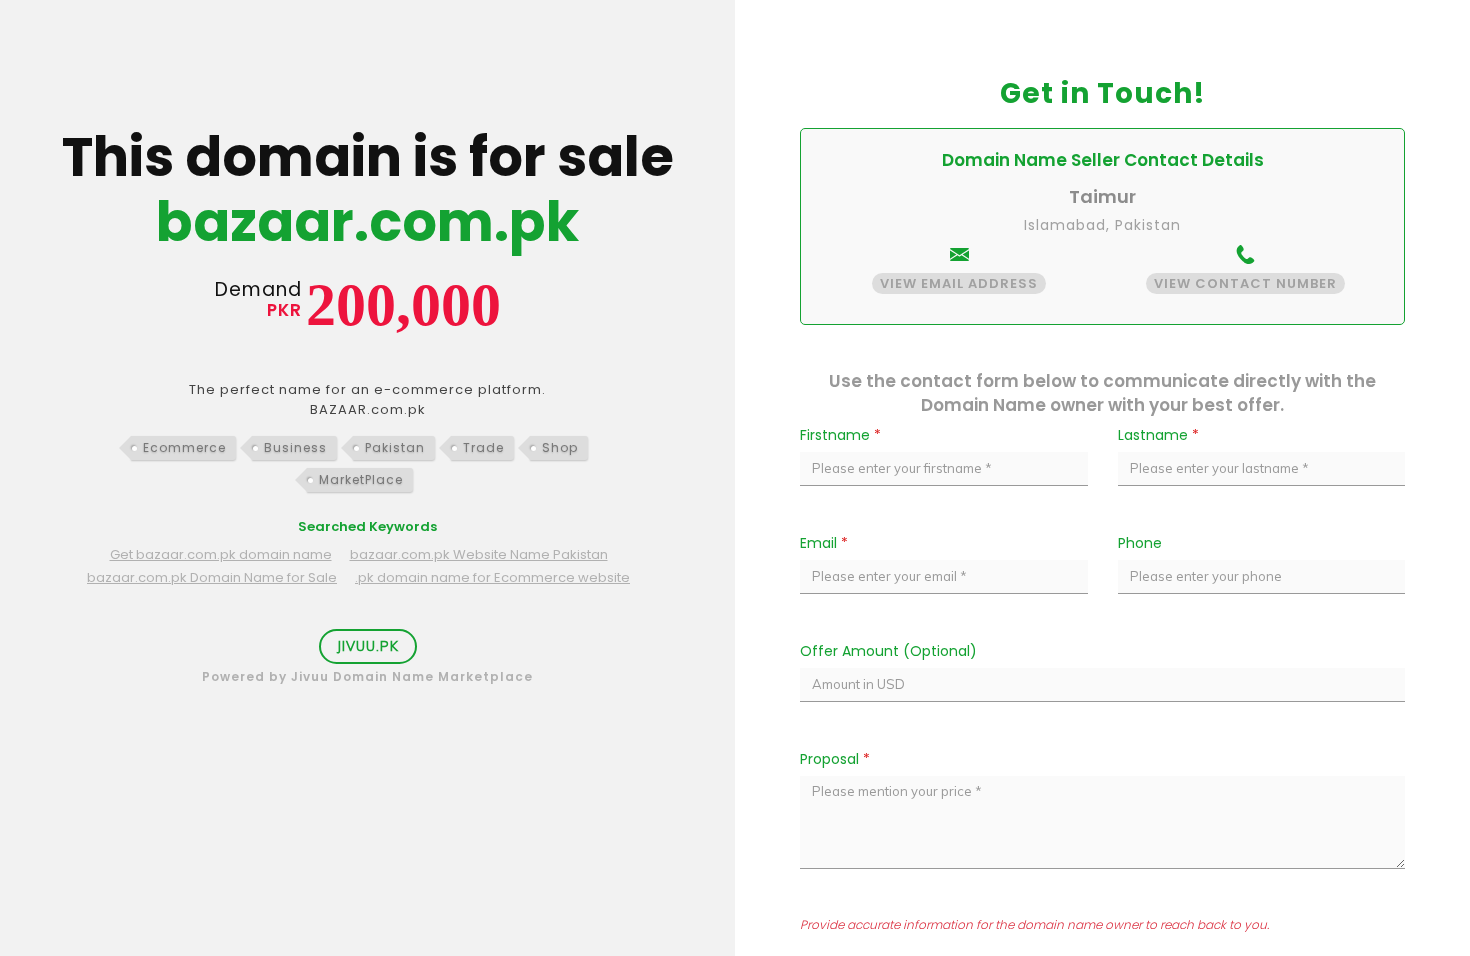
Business (295, 447)
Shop (560, 447)
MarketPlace (361, 479)
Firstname (840, 435)
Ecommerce (184, 447)
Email (824, 543)
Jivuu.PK (368, 646)
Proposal (835, 759)
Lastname (1158, 435)
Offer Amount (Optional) (888, 651)
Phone (1140, 543)
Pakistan (395, 447)
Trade (483, 447)
